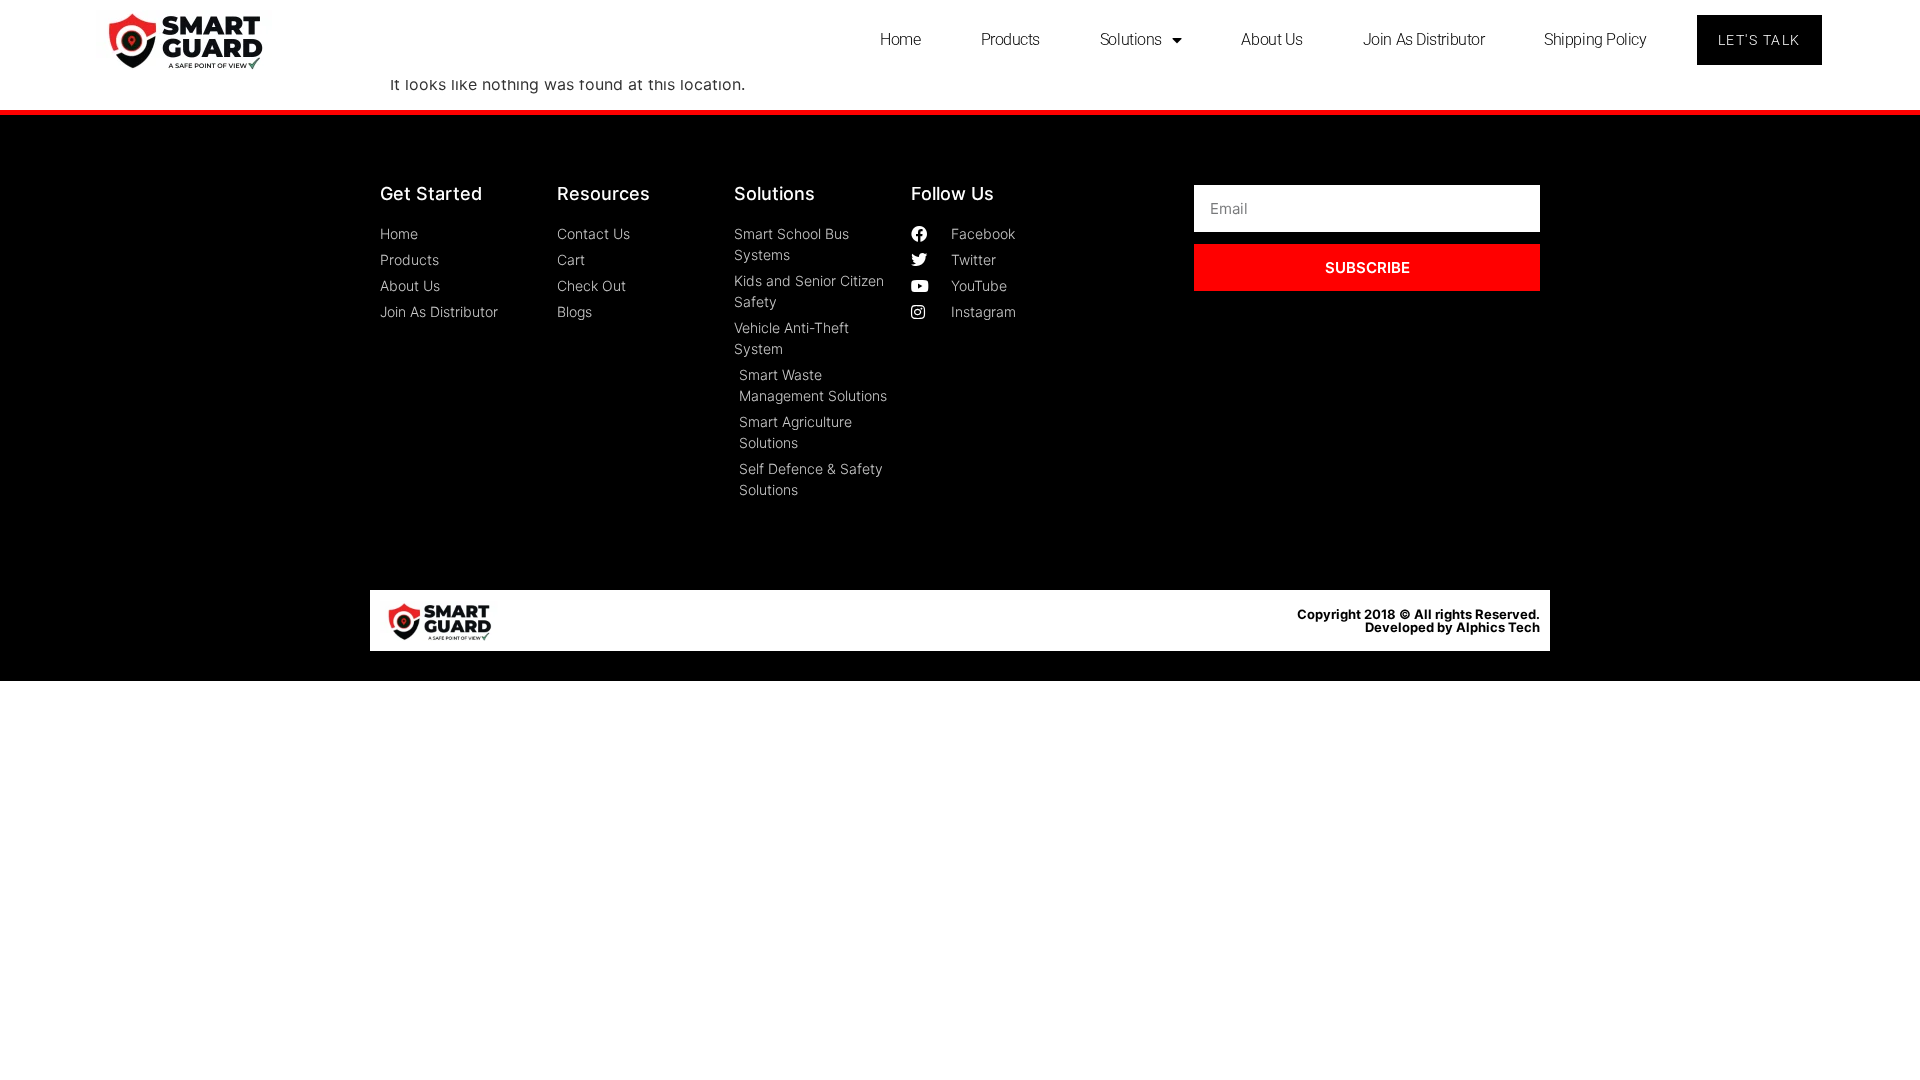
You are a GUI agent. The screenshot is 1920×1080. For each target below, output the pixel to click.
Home (900, 39)
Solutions (1131, 39)
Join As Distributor (1423, 39)
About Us (1271, 39)
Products (1010, 39)
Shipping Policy (1595, 39)
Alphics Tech (1498, 627)
